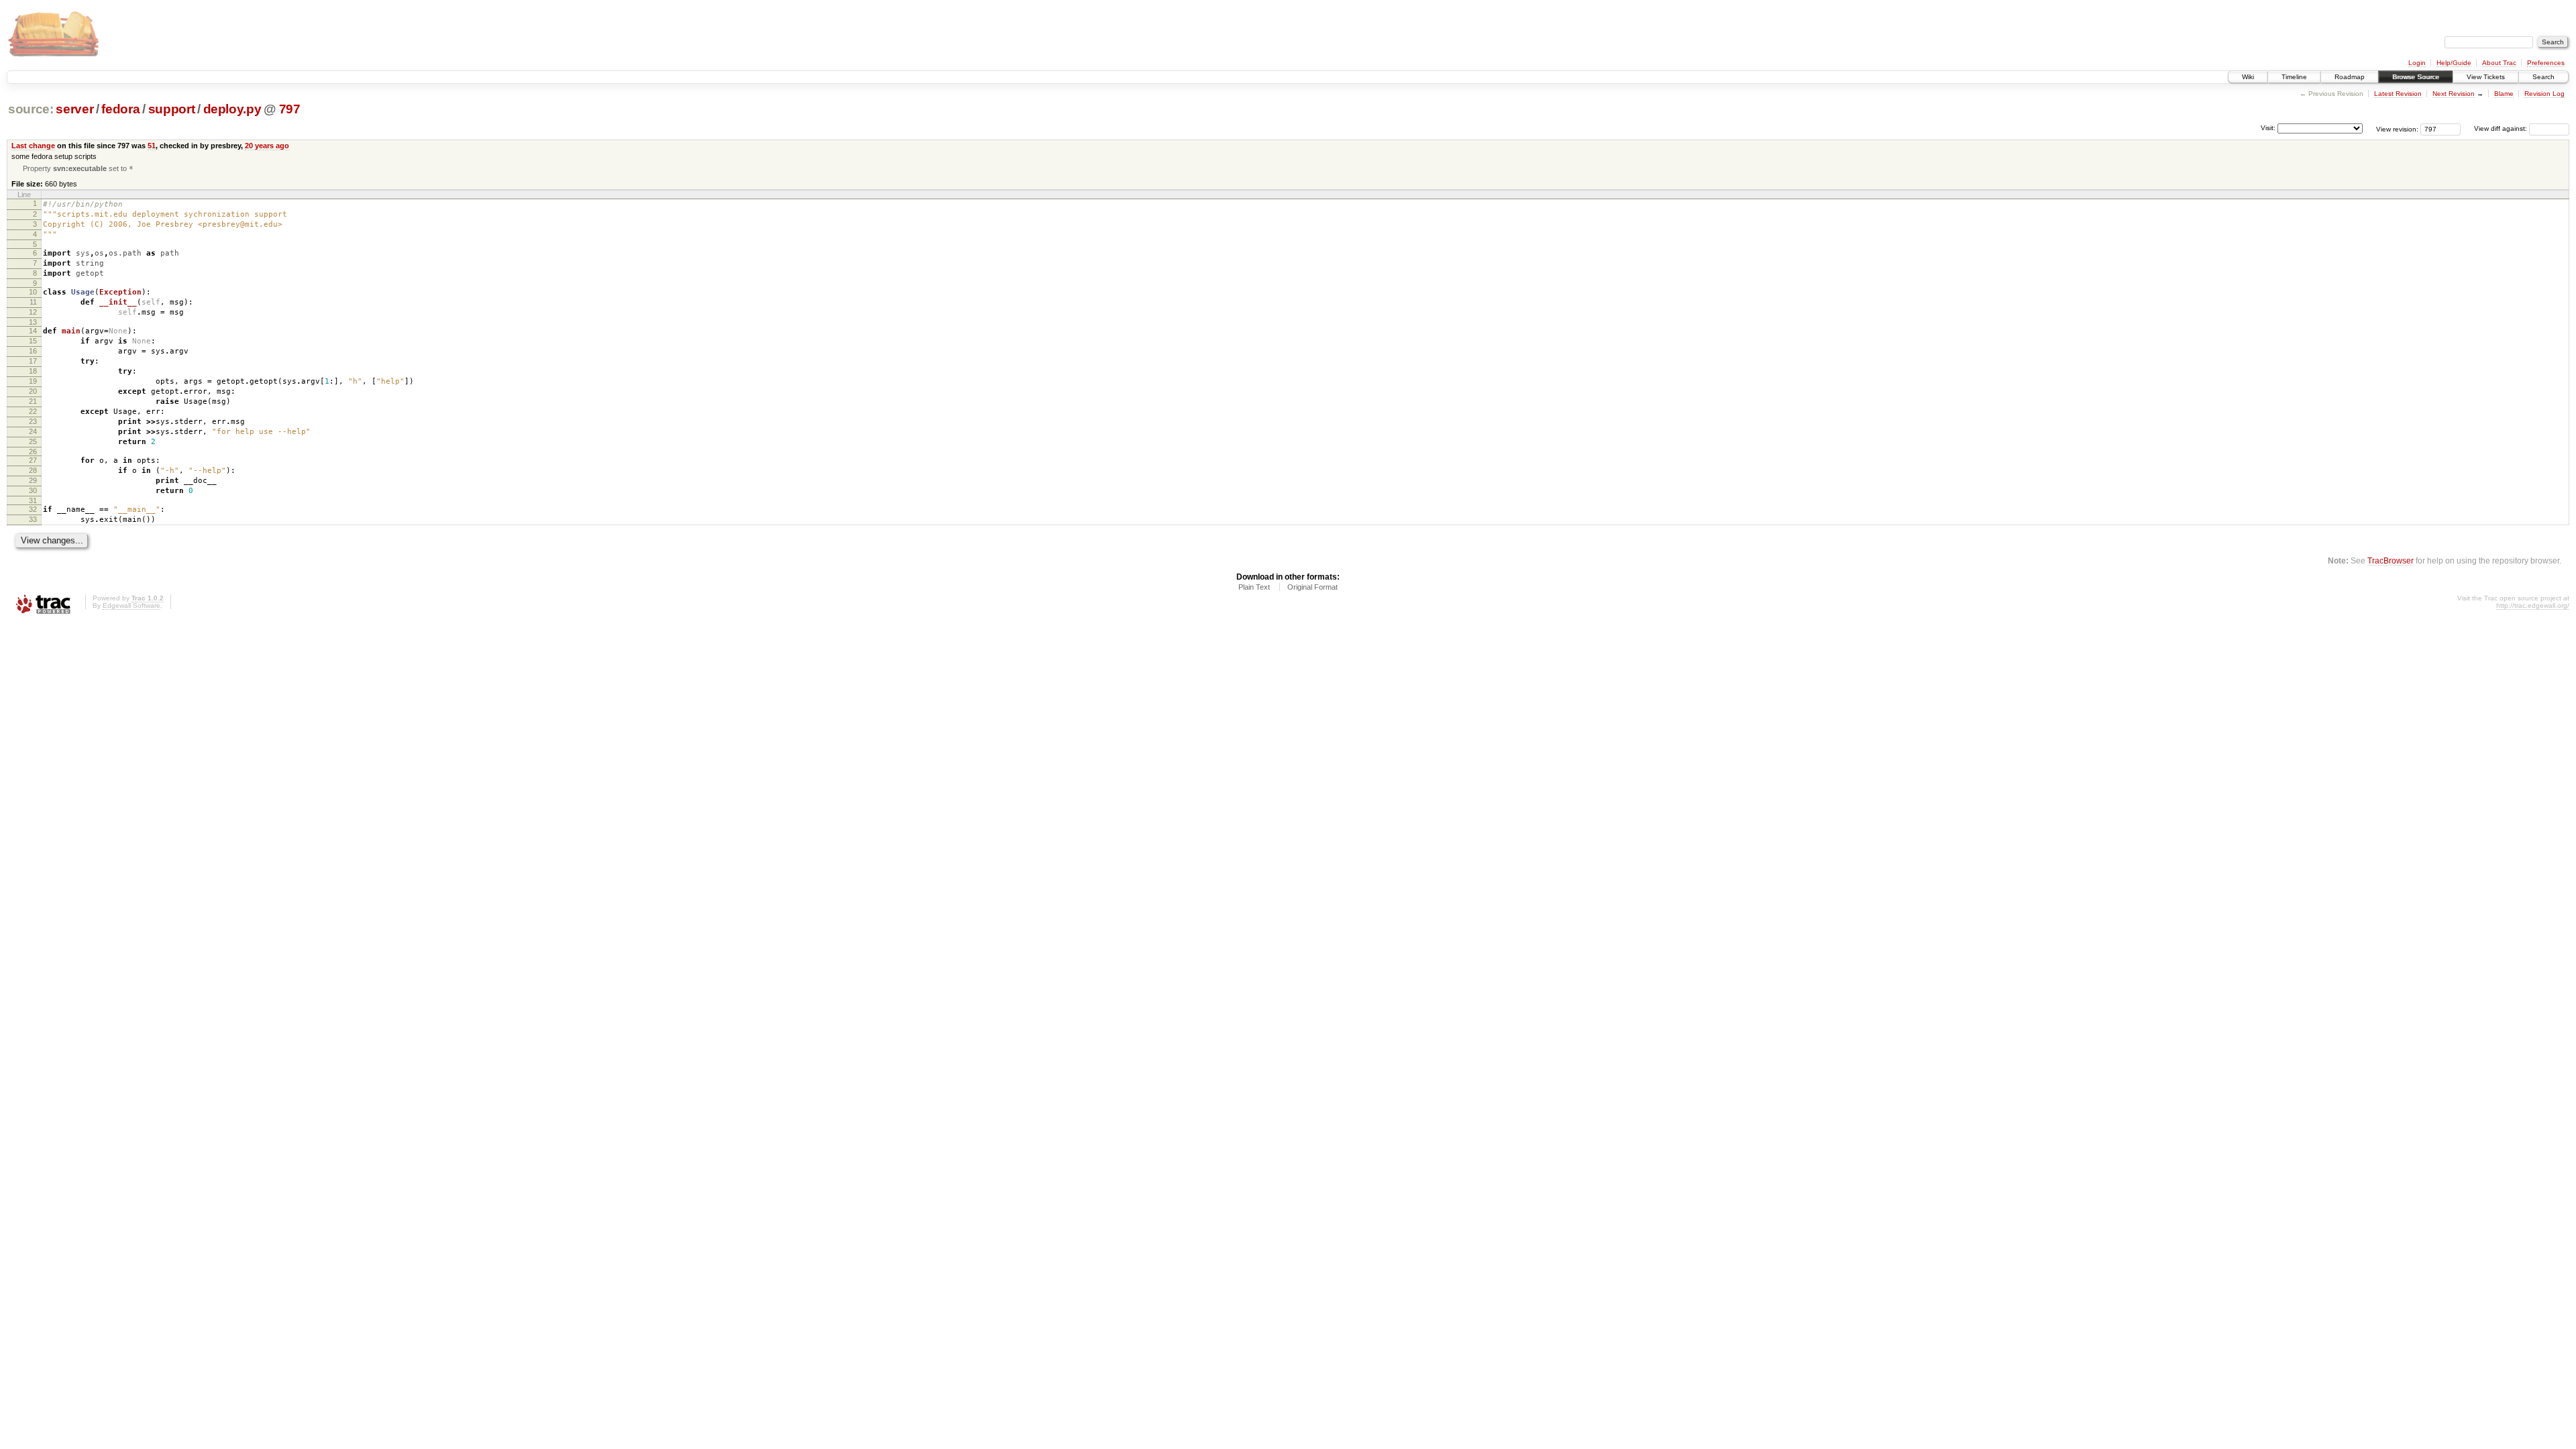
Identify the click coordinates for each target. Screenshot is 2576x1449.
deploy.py (232, 109)
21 (33, 401)
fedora (120, 109)
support (172, 109)
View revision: (2397, 128)
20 (33, 391)
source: (31, 109)
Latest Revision (2398, 94)
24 (33, 431)
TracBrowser (2391, 560)
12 (33, 312)
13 (33, 322)
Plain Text (1254, 587)
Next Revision (2454, 94)
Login (2417, 63)
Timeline (2294, 77)
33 (33, 519)
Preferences (2546, 63)
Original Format (1312, 587)
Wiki (2248, 77)
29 (33, 480)
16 (33, 351)
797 (290, 109)
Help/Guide (2454, 63)
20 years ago (267, 146)
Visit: (2268, 128)
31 (33, 500)
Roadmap (2350, 77)
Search (2543, 77)
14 (33, 331)
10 (33, 292)
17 (33, 361)
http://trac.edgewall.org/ (2533, 605)
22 (33, 411)
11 (33, 302)
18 (33, 371)
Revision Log (2544, 94)
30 (33, 490)
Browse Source (2416, 77)
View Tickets (2486, 77)
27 (33, 460)
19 (33, 381)
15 (33, 341)
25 (33, 441)
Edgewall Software (131, 605)
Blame (2504, 94)
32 (33, 509)
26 (33, 451)
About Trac (2499, 63)
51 (152, 146)
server (74, 109)
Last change (33, 146)
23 (33, 421)
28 (33, 470)
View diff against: (2502, 128)
